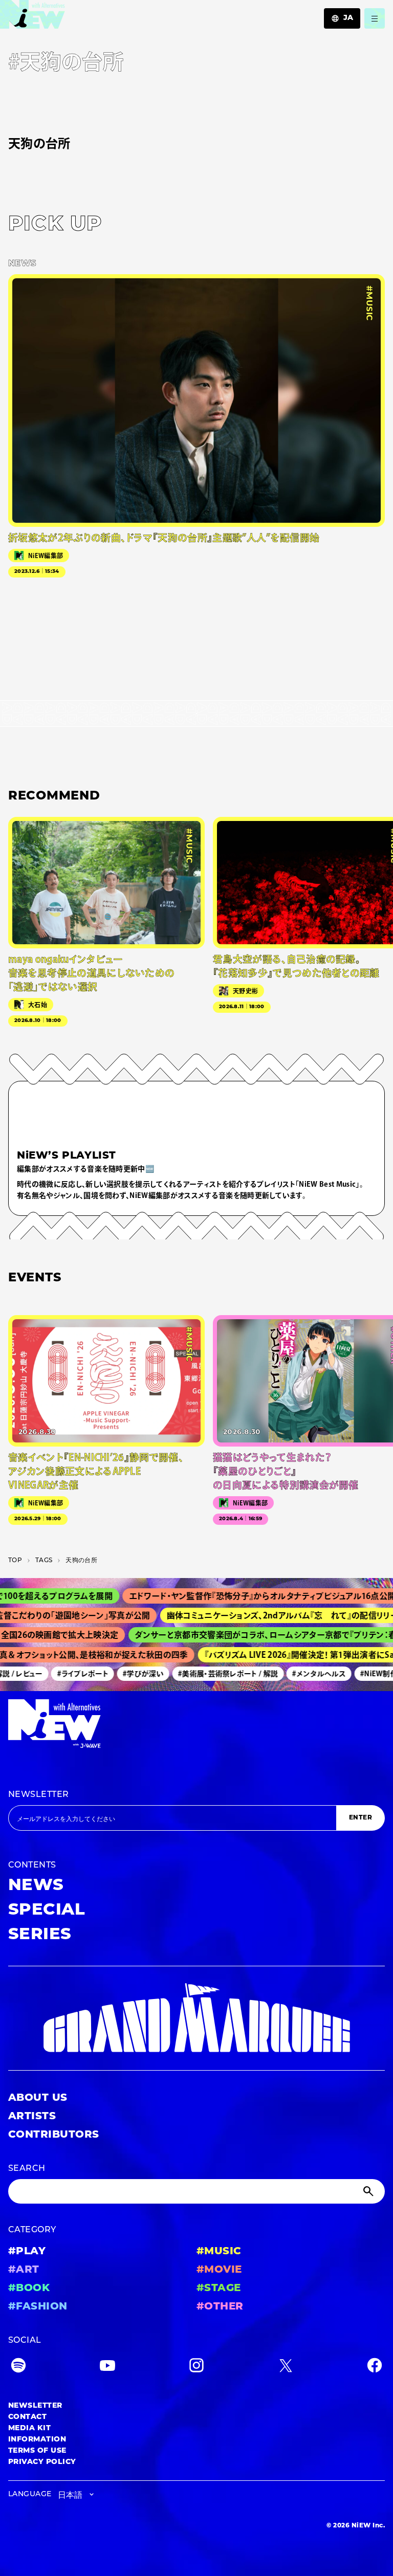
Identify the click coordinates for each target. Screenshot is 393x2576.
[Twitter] (286, 2368)
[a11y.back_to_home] (32, 17)
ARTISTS (32, 2117)
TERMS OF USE (37, 2451)
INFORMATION (37, 2440)
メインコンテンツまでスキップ (67, 13)
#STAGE (219, 2289)
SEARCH (27, 2169)
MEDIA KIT (29, 2428)
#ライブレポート (70, 1674)
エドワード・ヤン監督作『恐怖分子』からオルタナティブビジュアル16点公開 (241, 1596)
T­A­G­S (44, 1561)
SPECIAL (47, 1911)
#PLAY (27, 2252)
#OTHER (220, 2307)
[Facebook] (375, 2368)
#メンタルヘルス (307, 1674)
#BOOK (29, 2289)
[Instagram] (196, 2368)
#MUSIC (219, 2252)
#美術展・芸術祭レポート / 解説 (216, 1674)
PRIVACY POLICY (42, 2462)
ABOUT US (38, 2098)
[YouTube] (107, 2368)
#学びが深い (131, 1674)
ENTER (361, 1818)
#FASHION (38, 2307)
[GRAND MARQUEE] (196, 2018)
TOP (15, 1561)
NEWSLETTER (39, 1795)
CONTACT (27, 2417)
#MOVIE (219, 2270)
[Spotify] (18, 2368)
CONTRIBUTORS (54, 2135)
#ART (24, 2270)
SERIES (40, 1935)
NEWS (36, 1886)
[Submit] (369, 2191)
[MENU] (375, 18)
